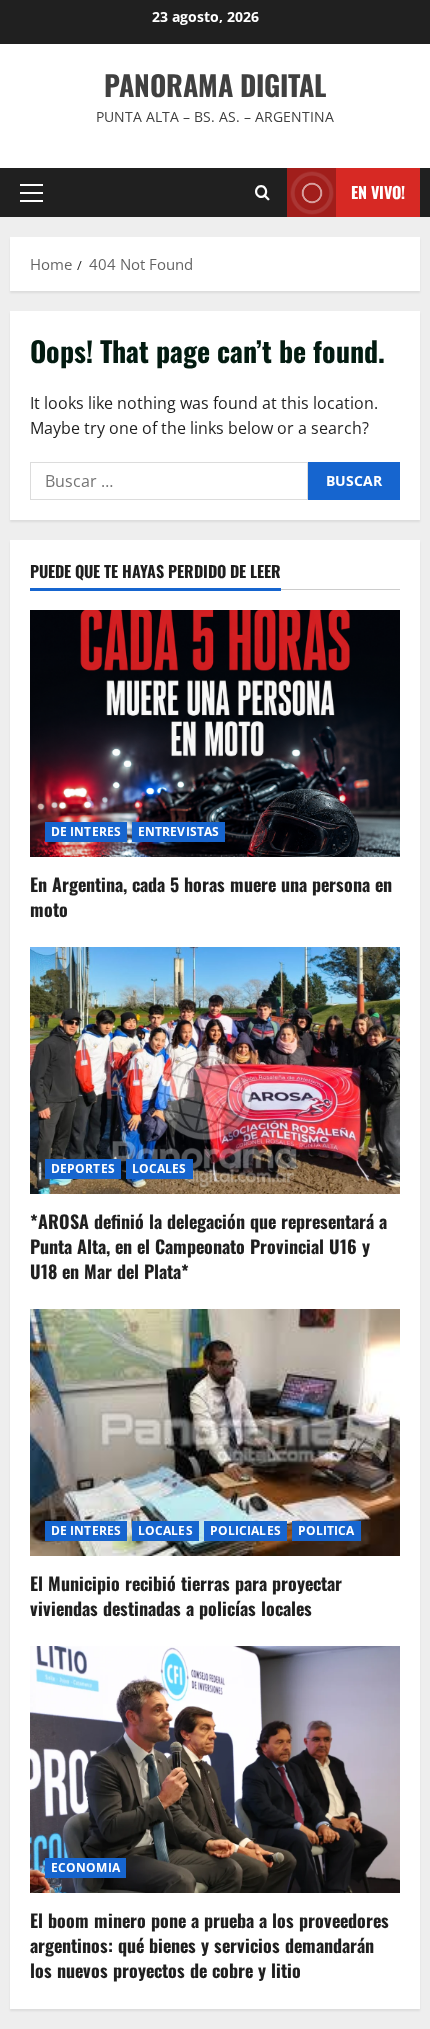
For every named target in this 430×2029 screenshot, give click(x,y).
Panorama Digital (215, 84)
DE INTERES (86, 831)
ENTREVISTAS (178, 831)
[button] (31, 193)
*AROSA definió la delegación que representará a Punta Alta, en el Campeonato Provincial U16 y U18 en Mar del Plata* (208, 1246)
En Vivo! (378, 192)
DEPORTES (83, 1168)
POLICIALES (245, 1530)
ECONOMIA (85, 1867)
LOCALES (159, 1168)
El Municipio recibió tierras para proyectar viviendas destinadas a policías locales (186, 1595)
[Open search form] (262, 192)
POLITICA (326, 1530)
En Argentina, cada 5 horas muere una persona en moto (211, 896)
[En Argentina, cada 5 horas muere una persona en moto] (215, 733)
